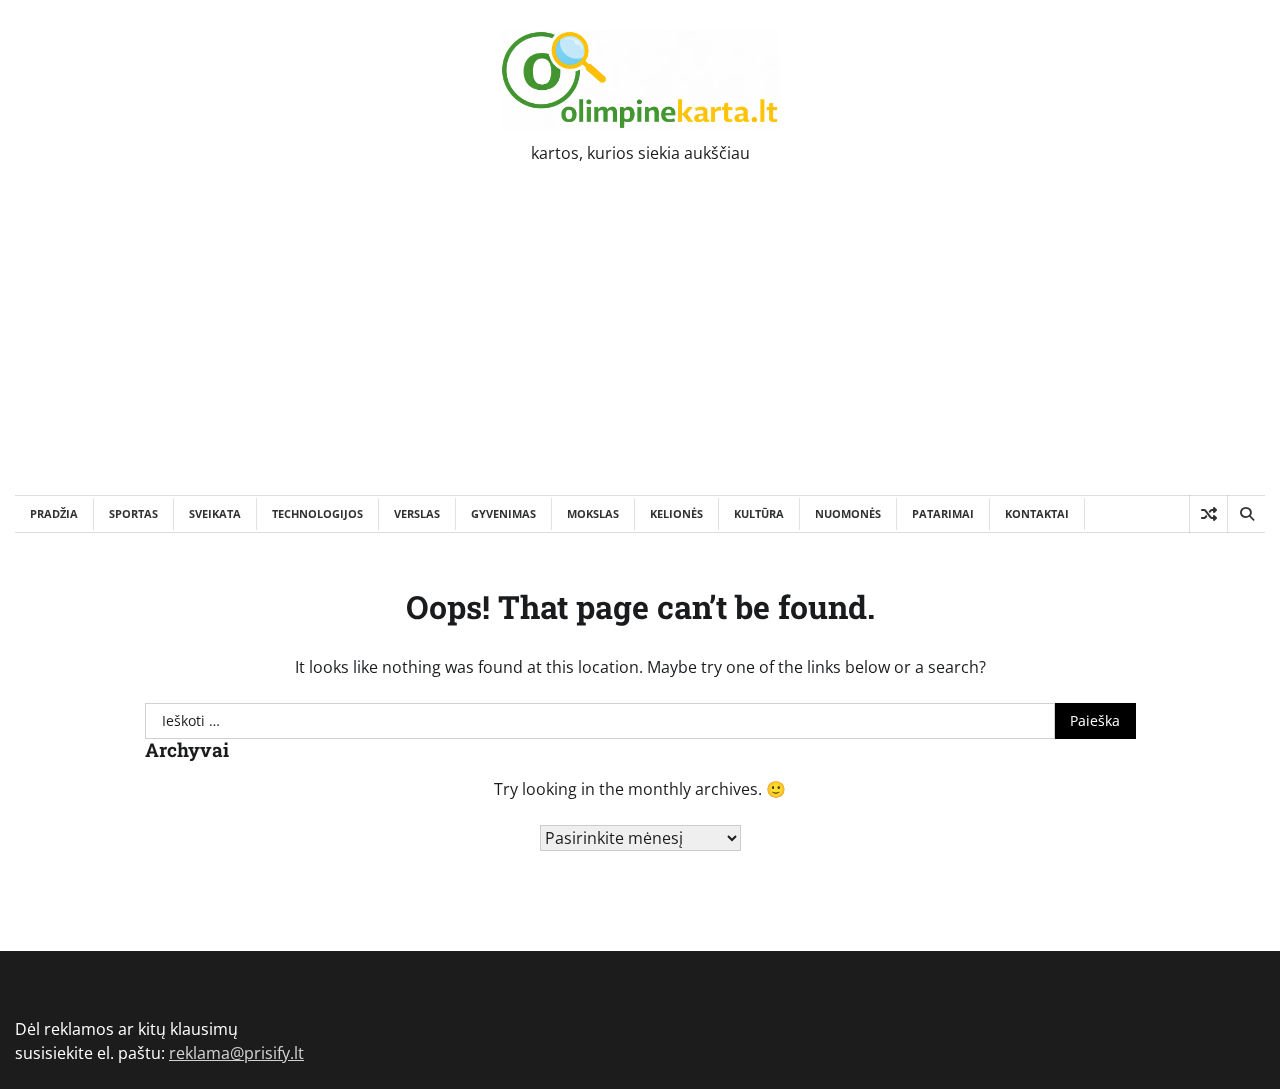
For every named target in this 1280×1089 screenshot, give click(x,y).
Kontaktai (1037, 513)
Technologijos (317, 513)
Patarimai (943, 513)
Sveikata (215, 513)
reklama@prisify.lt (236, 1053)
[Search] (1246, 514)
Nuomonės (848, 513)
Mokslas (593, 513)
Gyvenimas (503, 513)
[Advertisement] (640, 345)
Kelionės (676, 513)
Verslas (417, 513)
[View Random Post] (1208, 514)
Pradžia (54, 513)
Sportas (133, 513)
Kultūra (759, 513)
